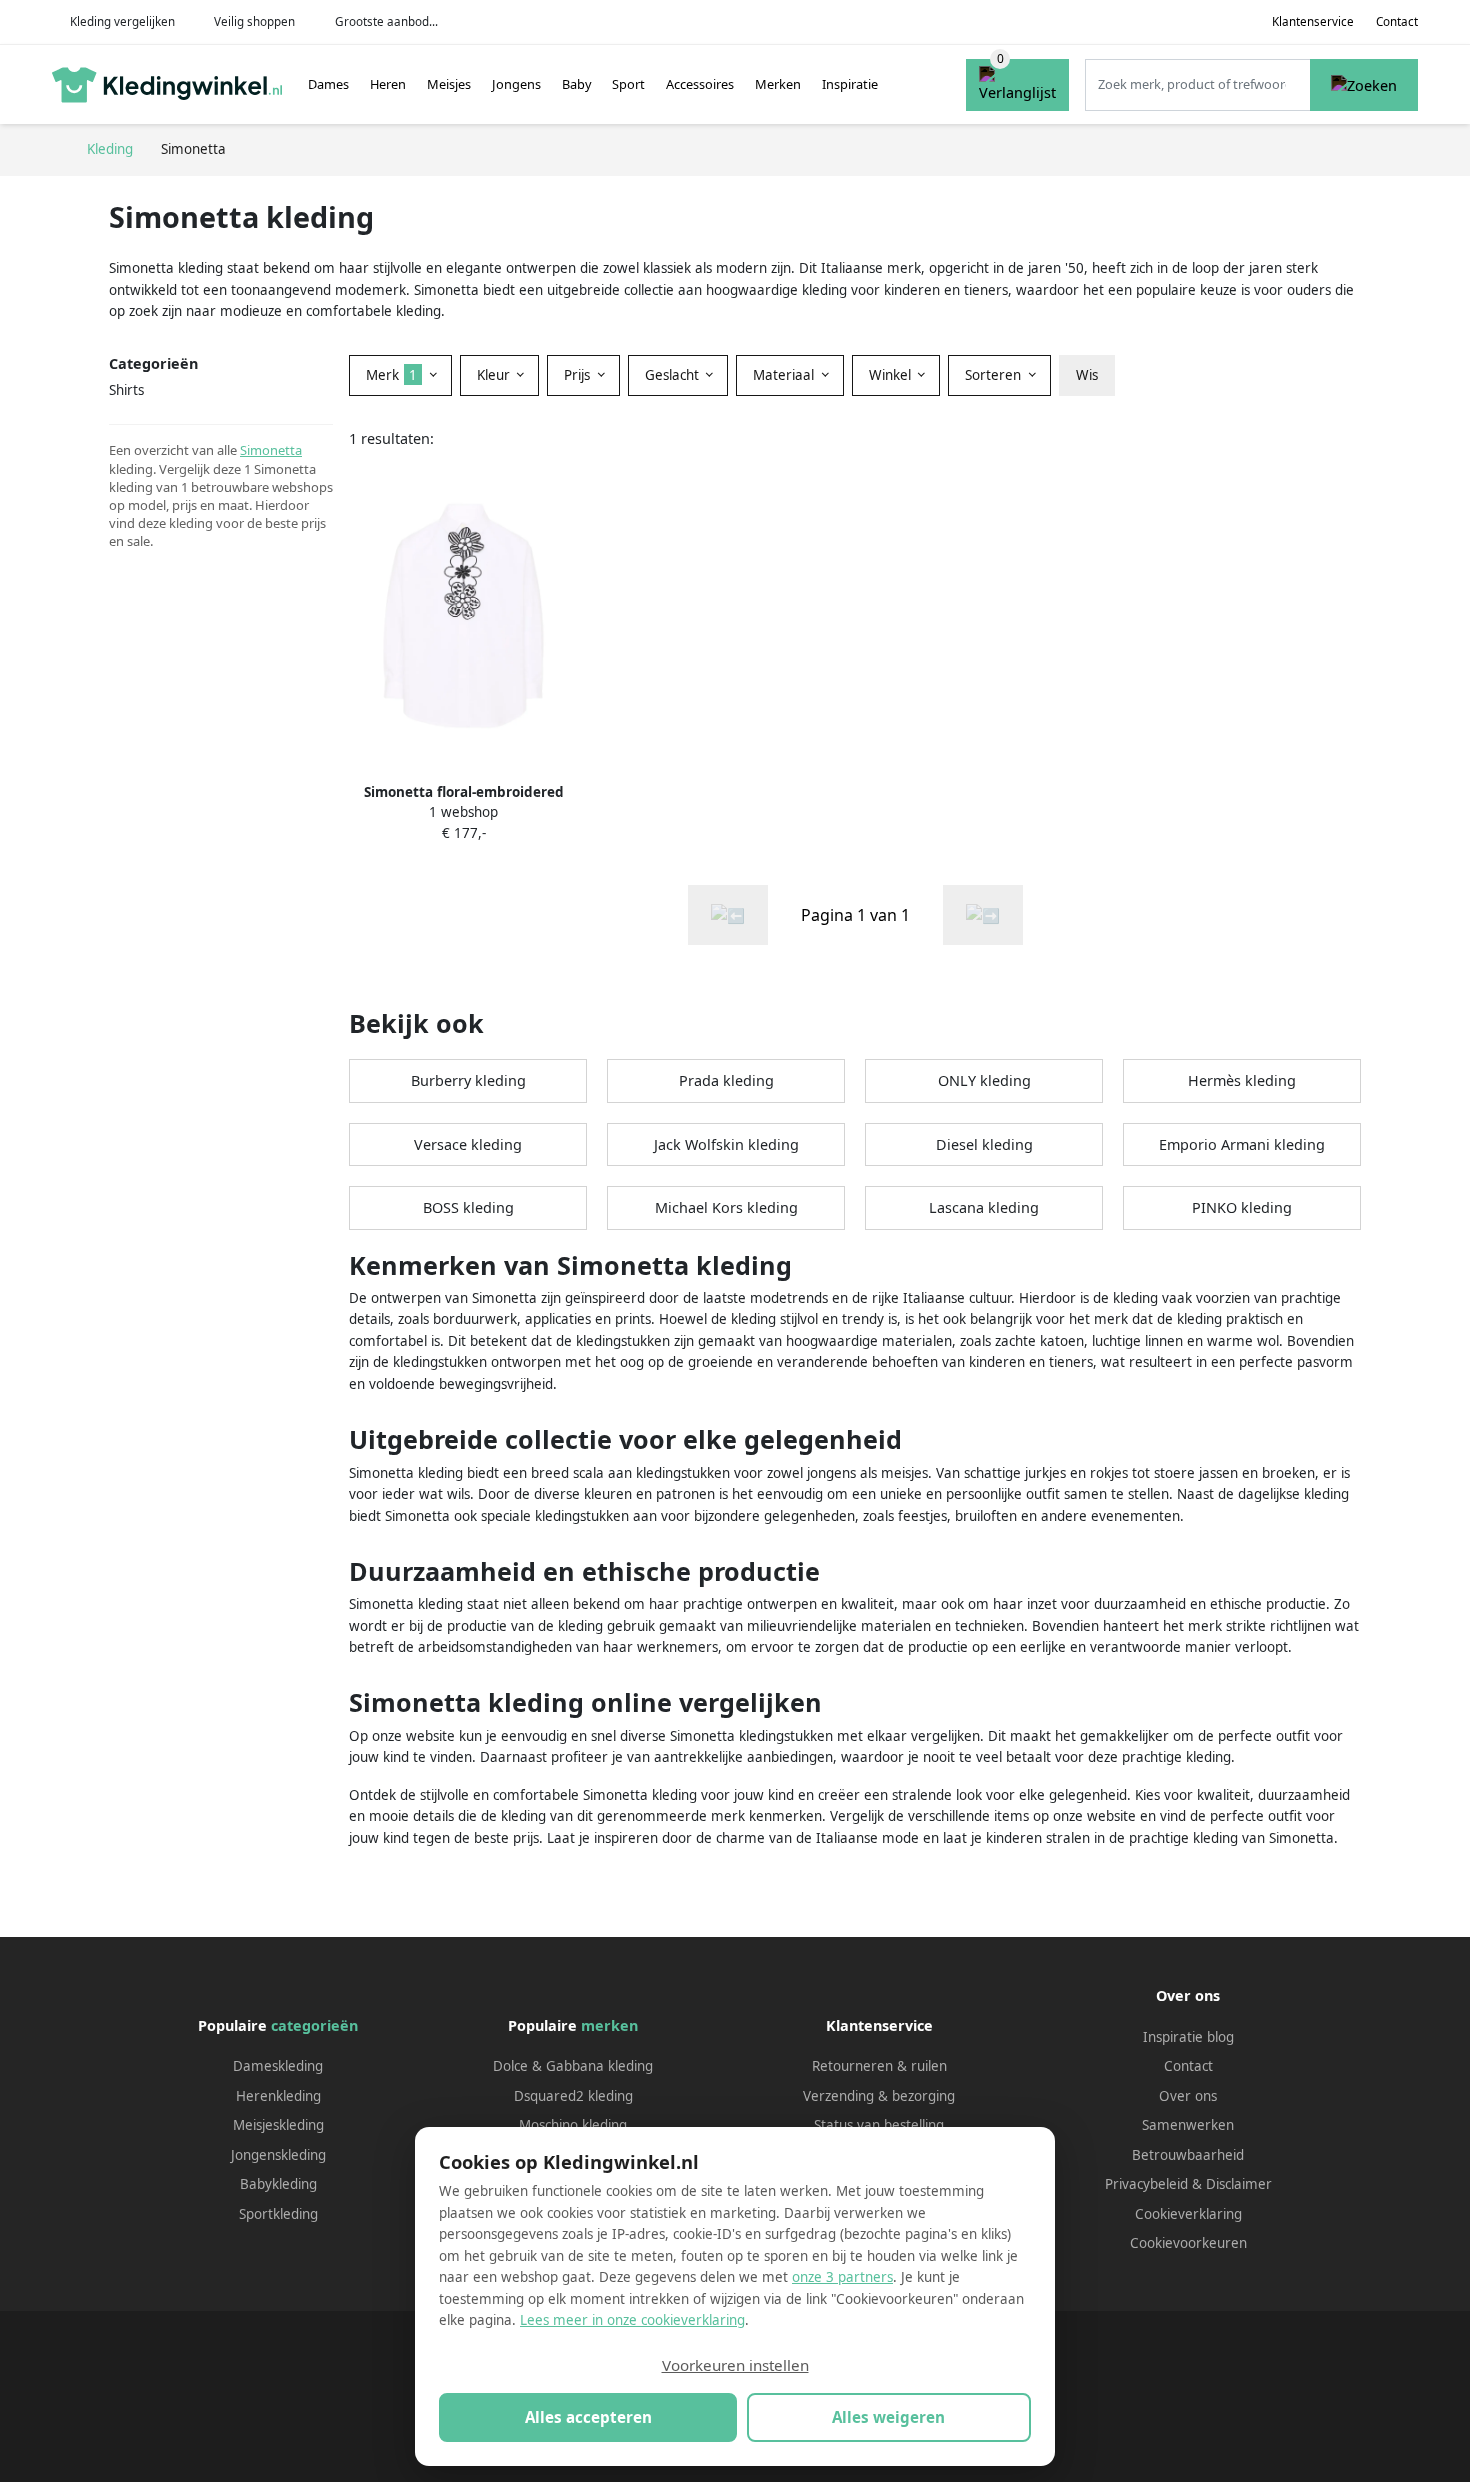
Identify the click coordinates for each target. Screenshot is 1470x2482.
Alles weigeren (888, 2417)
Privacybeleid (1146, 2184)
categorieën (314, 2025)
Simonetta (271, 450)
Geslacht (674, 375)
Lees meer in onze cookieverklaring (632, 2320)
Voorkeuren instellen (735, 2365)
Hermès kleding (1242, 1080)
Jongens (516, 84)
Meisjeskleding (278, 2125)
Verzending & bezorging (879, 2096)
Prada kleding (726, 1080)
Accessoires (700, 84)
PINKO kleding (1242, 1207)
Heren (388, 84)
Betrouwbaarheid (1188, 2155)
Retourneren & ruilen (879, 2066)
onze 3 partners (842, 2277)
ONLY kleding (984, 1080)
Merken (778, 84)
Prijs (579, 375)
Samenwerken (1188, 2125)
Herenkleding (278, 2096)
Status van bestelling (879, 2125)
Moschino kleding (573, 2125)
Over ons (1188, 2096)
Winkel (892, 375)
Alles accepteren (588, 2417)
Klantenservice (1313, 21)
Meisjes (449, 84)
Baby (577, 84)
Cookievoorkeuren (1188, 2243)
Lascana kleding (984, 1207)
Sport (628, 84)
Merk (391, 375)
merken (609, 2025)
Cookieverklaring (1188, 2214)
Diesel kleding (984, 1144)
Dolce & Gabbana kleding (573, 2066)
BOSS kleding (468, 1207)
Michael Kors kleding (726, 1207)
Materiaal (785, 375)
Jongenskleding (278, 2155)
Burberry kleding (468, 1080)
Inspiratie (850, 84)
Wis (1087, 375)
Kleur (495, 375)
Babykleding (278, 2184)
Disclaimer (1239, 2184)
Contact (1397, 21)
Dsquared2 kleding (573, 2096)
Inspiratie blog (1188, 2037)
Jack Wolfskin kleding (726, 1144)
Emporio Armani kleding (1242, 1144)
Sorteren (995, 375)
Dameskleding (278, 2066)
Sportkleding (278, 2214)
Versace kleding (468, 1144)
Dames (328, 84)
